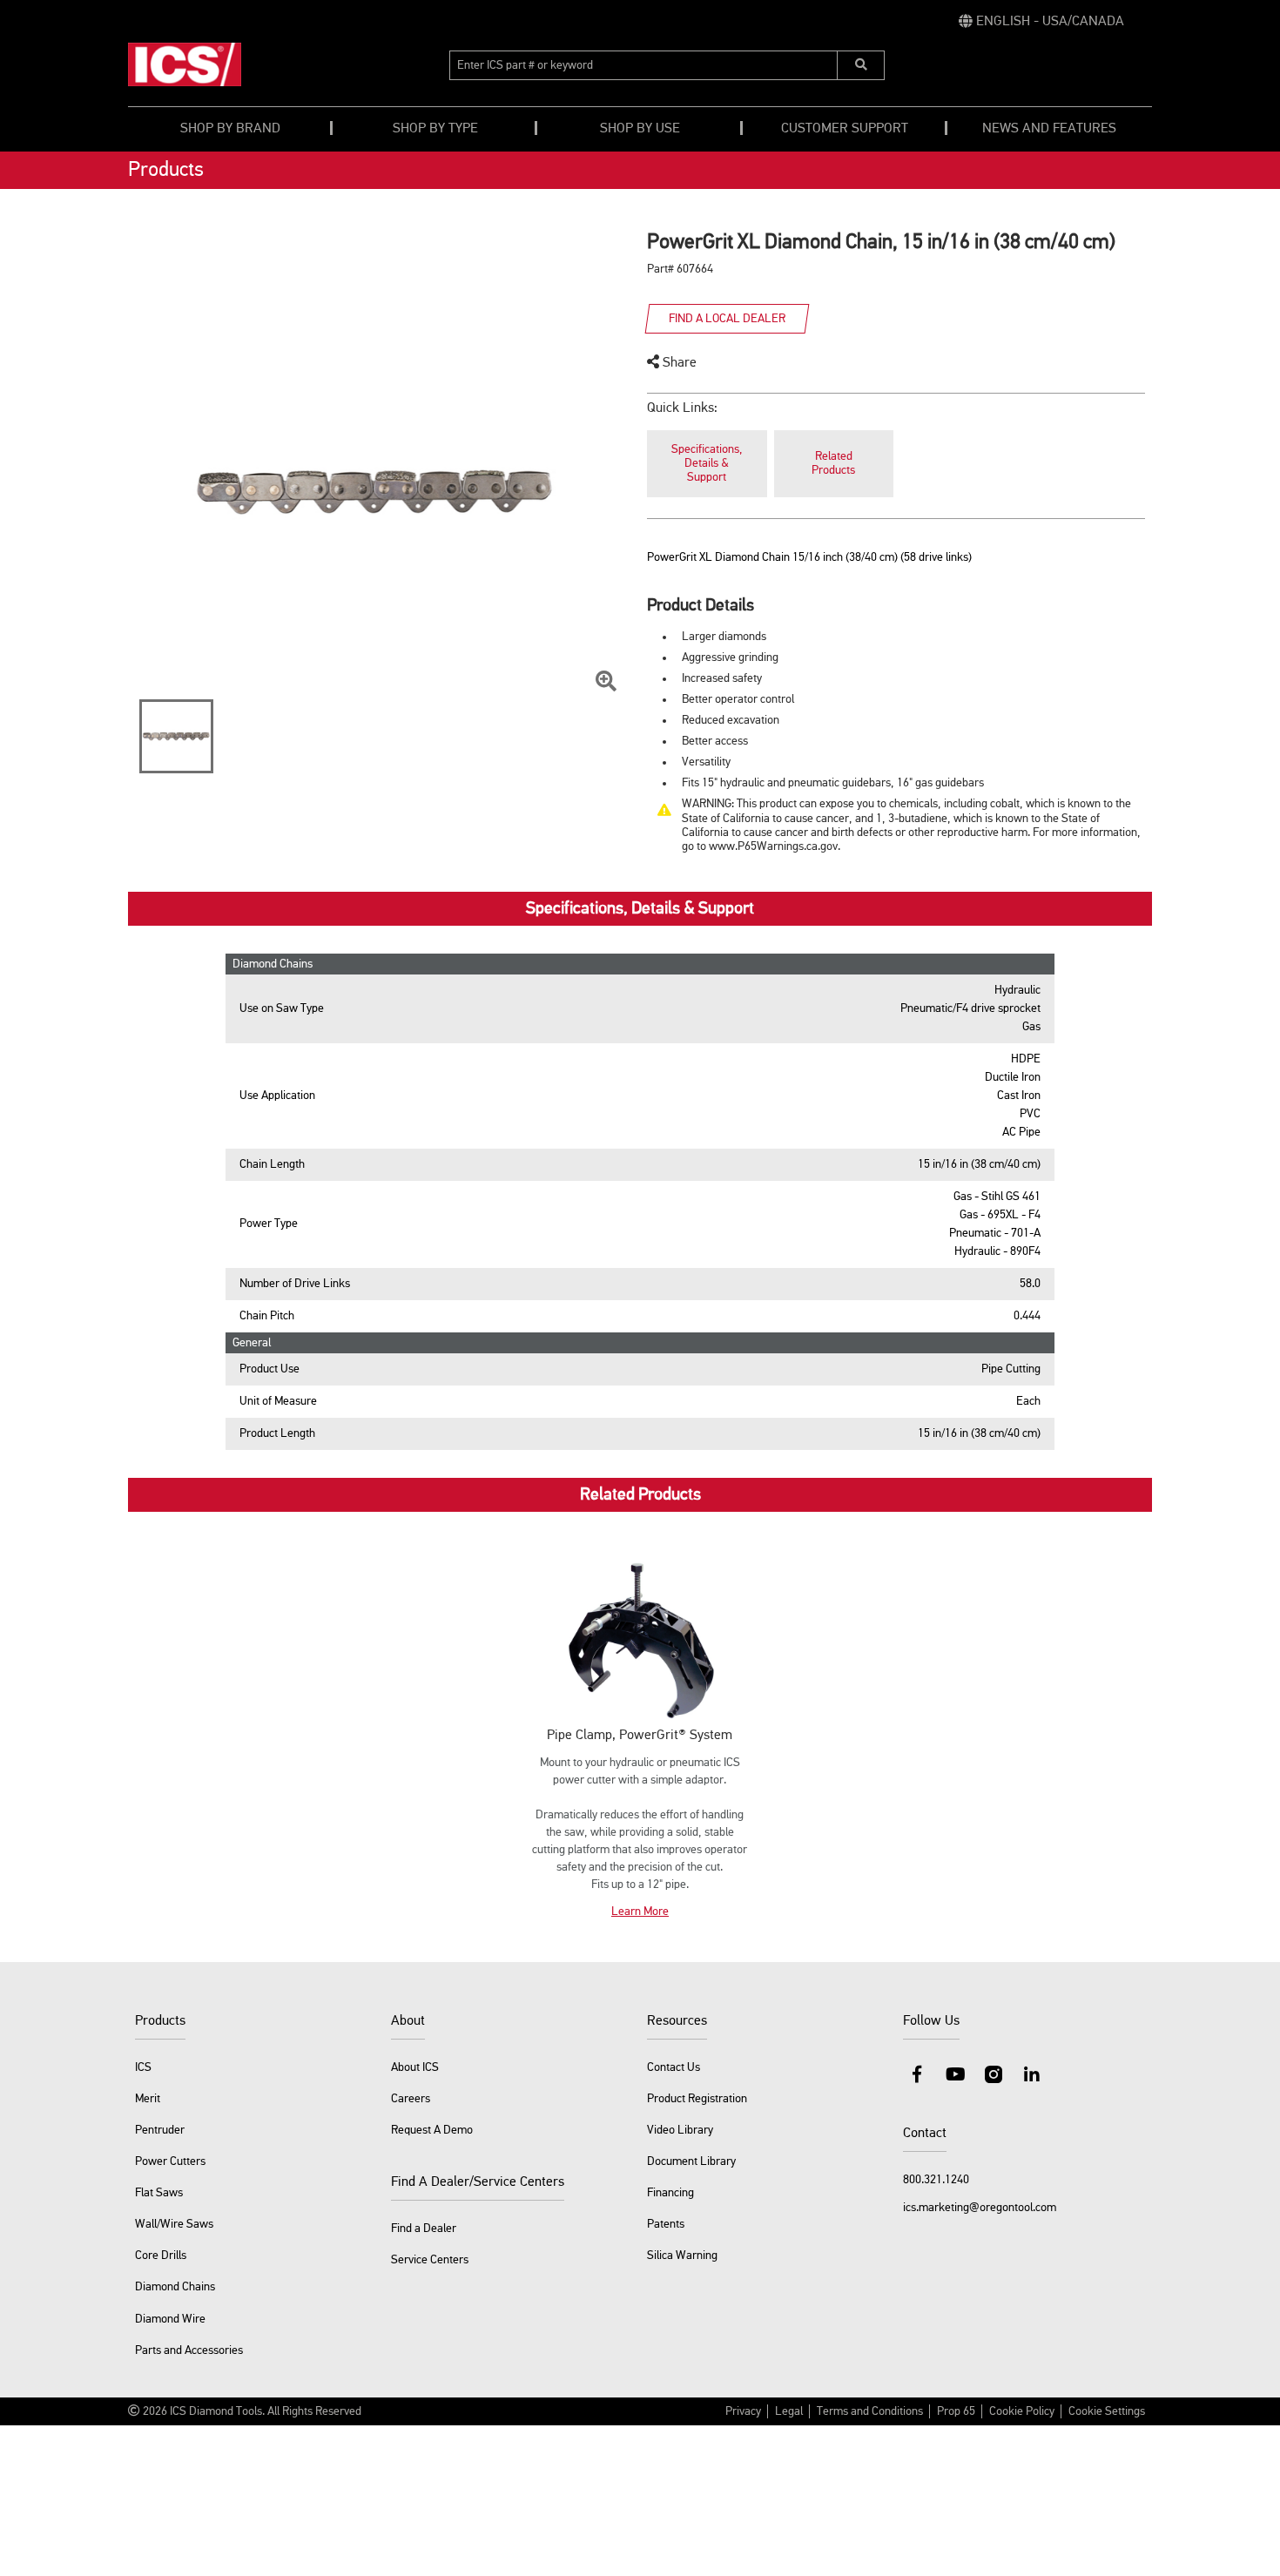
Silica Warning (682, 2256)
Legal (789, 2411)
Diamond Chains (175, 2287)
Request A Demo (432, 2130)
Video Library (680, 2130)
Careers (411, 2099)
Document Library (691, 2161)
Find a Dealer (424, 2229)
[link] (1041, 22)
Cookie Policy (1022, 2411)
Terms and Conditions (870, 2411)
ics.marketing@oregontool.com (980, 2208)
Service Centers (430, 2260)
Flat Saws (159, 2193)
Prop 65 (956, 2411)
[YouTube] (955, 2074)
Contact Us (674, 2067)
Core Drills (161, 2256)
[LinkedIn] (1032, 2074)
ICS (143, 2067)
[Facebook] (917, 2074)
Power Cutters (170, 2161)
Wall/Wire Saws (174, 2224)
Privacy (743, 2411)
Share (678, 363)
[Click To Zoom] (606, 682)
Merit (148, 2099)
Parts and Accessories (189, 2350)
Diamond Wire (170, 2319)
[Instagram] (994, 2074)
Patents (666, 2224)
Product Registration (697, 2099)
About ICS (415, 2067)
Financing (670, 2193)
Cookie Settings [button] (1107, 2411)
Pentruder (160, 2130)
